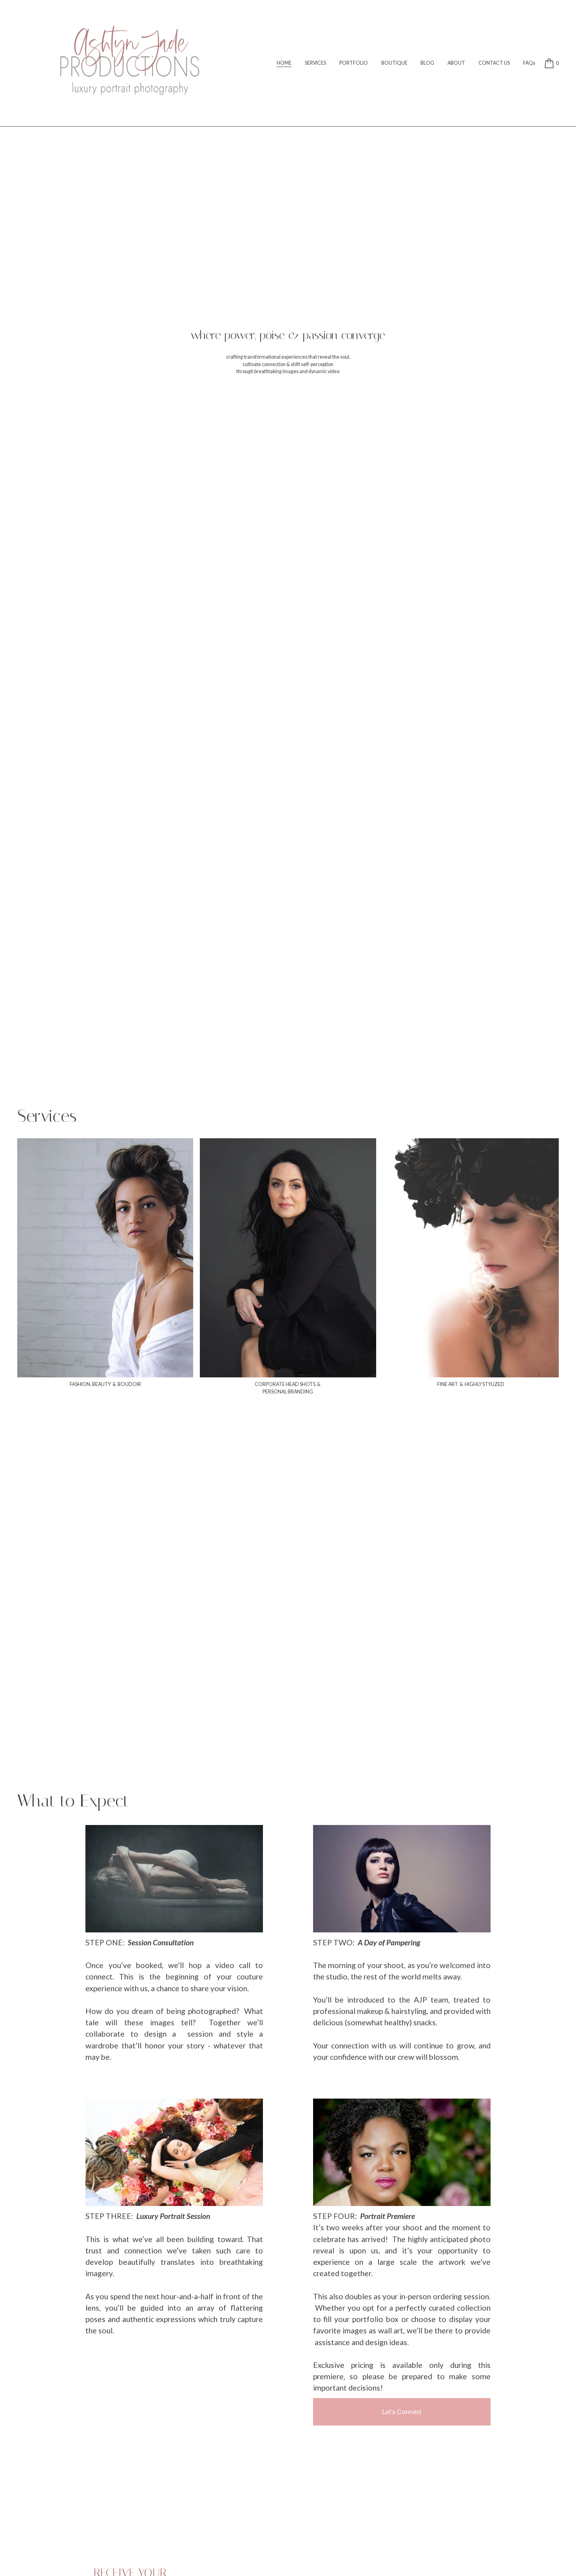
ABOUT (456, 63)
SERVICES (315, 63)
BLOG (427, 63)
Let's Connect (402, 2412)
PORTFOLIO (354, 63)
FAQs (529, 63)
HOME (284, 63)
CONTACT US (494, 63)
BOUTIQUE (394, 63)
